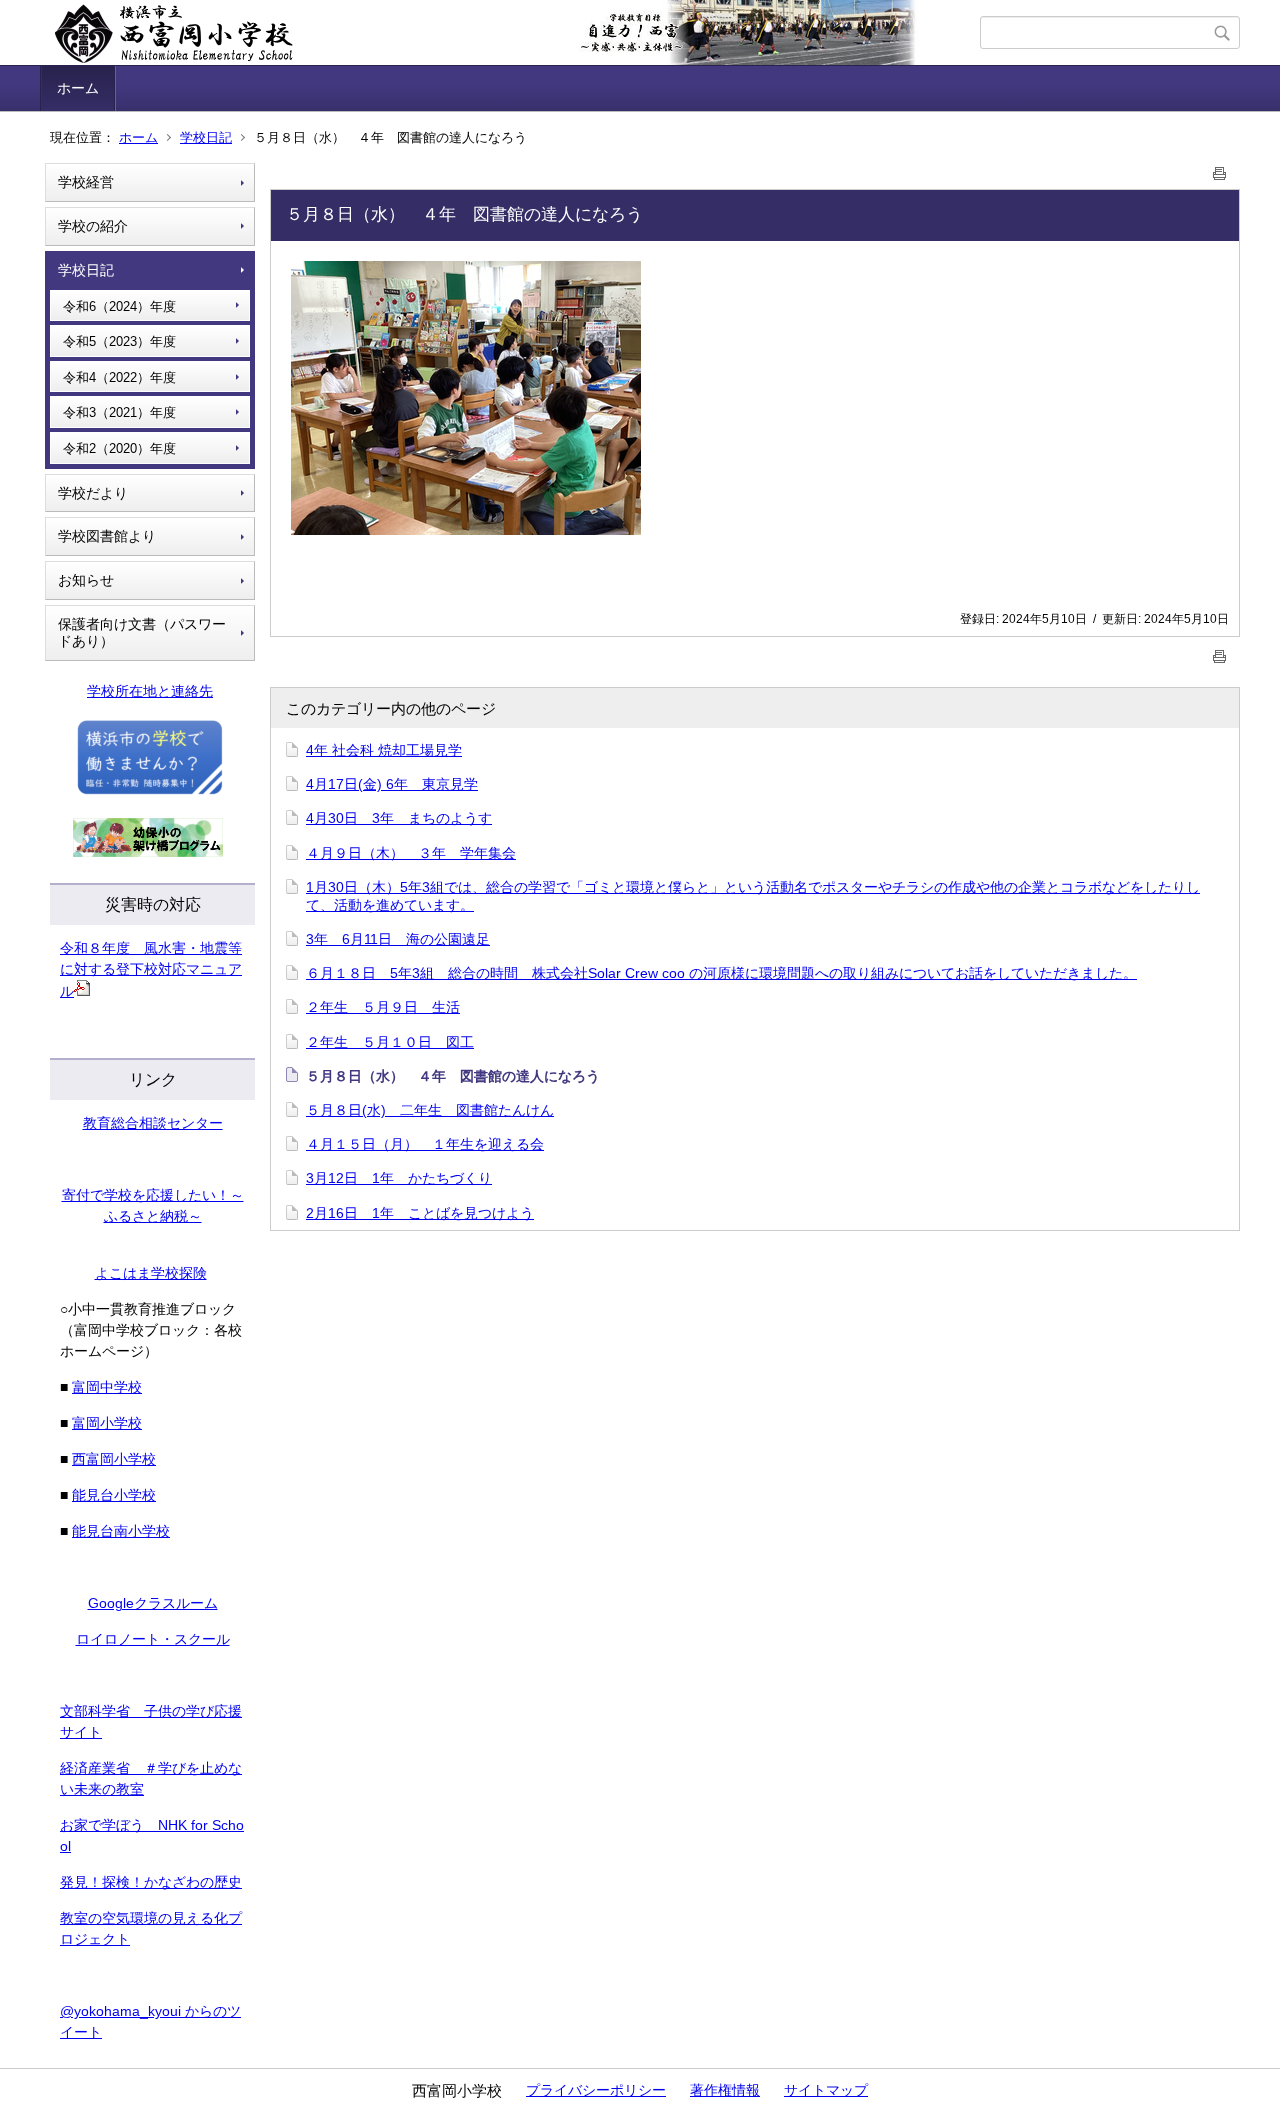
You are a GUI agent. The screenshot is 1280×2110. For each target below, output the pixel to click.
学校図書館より (107, 536)
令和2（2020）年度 (119, 448)
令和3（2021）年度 (119, 412)
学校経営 (86, 182)
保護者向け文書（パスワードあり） (142, 632)
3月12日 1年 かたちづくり (399, 1178)
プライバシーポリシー (596, 2090)
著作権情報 (725, 2090)
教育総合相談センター (153, 1123)
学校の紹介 (93, 226)
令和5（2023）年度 (119, 341)
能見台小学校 (114, 1495)
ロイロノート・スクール (153, 1639)
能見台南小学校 (121, 1531)
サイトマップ (826, 2090)
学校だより (93, 493)
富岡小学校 (107, 1423)
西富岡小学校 (114, 1459)
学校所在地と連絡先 (150, 691)
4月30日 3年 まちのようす (399, 818)
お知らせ (86, 580)
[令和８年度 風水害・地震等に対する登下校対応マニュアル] (82, 990)
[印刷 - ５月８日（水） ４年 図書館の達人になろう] (1220, 169)
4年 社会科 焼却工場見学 (384, 750)
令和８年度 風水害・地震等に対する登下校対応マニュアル (151, 969)
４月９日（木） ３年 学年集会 (411, 853)
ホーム (78, 88)
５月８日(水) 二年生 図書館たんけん (430, 1110)
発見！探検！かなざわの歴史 (151, 1882)
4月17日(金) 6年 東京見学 (392, 784)
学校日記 (206, 137)
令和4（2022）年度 (119, 377)
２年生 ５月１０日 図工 (390, 1042)
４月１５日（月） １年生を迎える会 (425, 1144)
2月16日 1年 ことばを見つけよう (420, 1213)
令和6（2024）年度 (119, 306)
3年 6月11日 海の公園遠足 (398, 939)
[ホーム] (512, 33)
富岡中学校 (107, 1387)
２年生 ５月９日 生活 (383, 1007)
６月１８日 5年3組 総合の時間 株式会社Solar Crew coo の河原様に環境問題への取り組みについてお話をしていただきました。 (721, 973)
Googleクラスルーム (153, 1603)
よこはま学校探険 (151, 1273)
